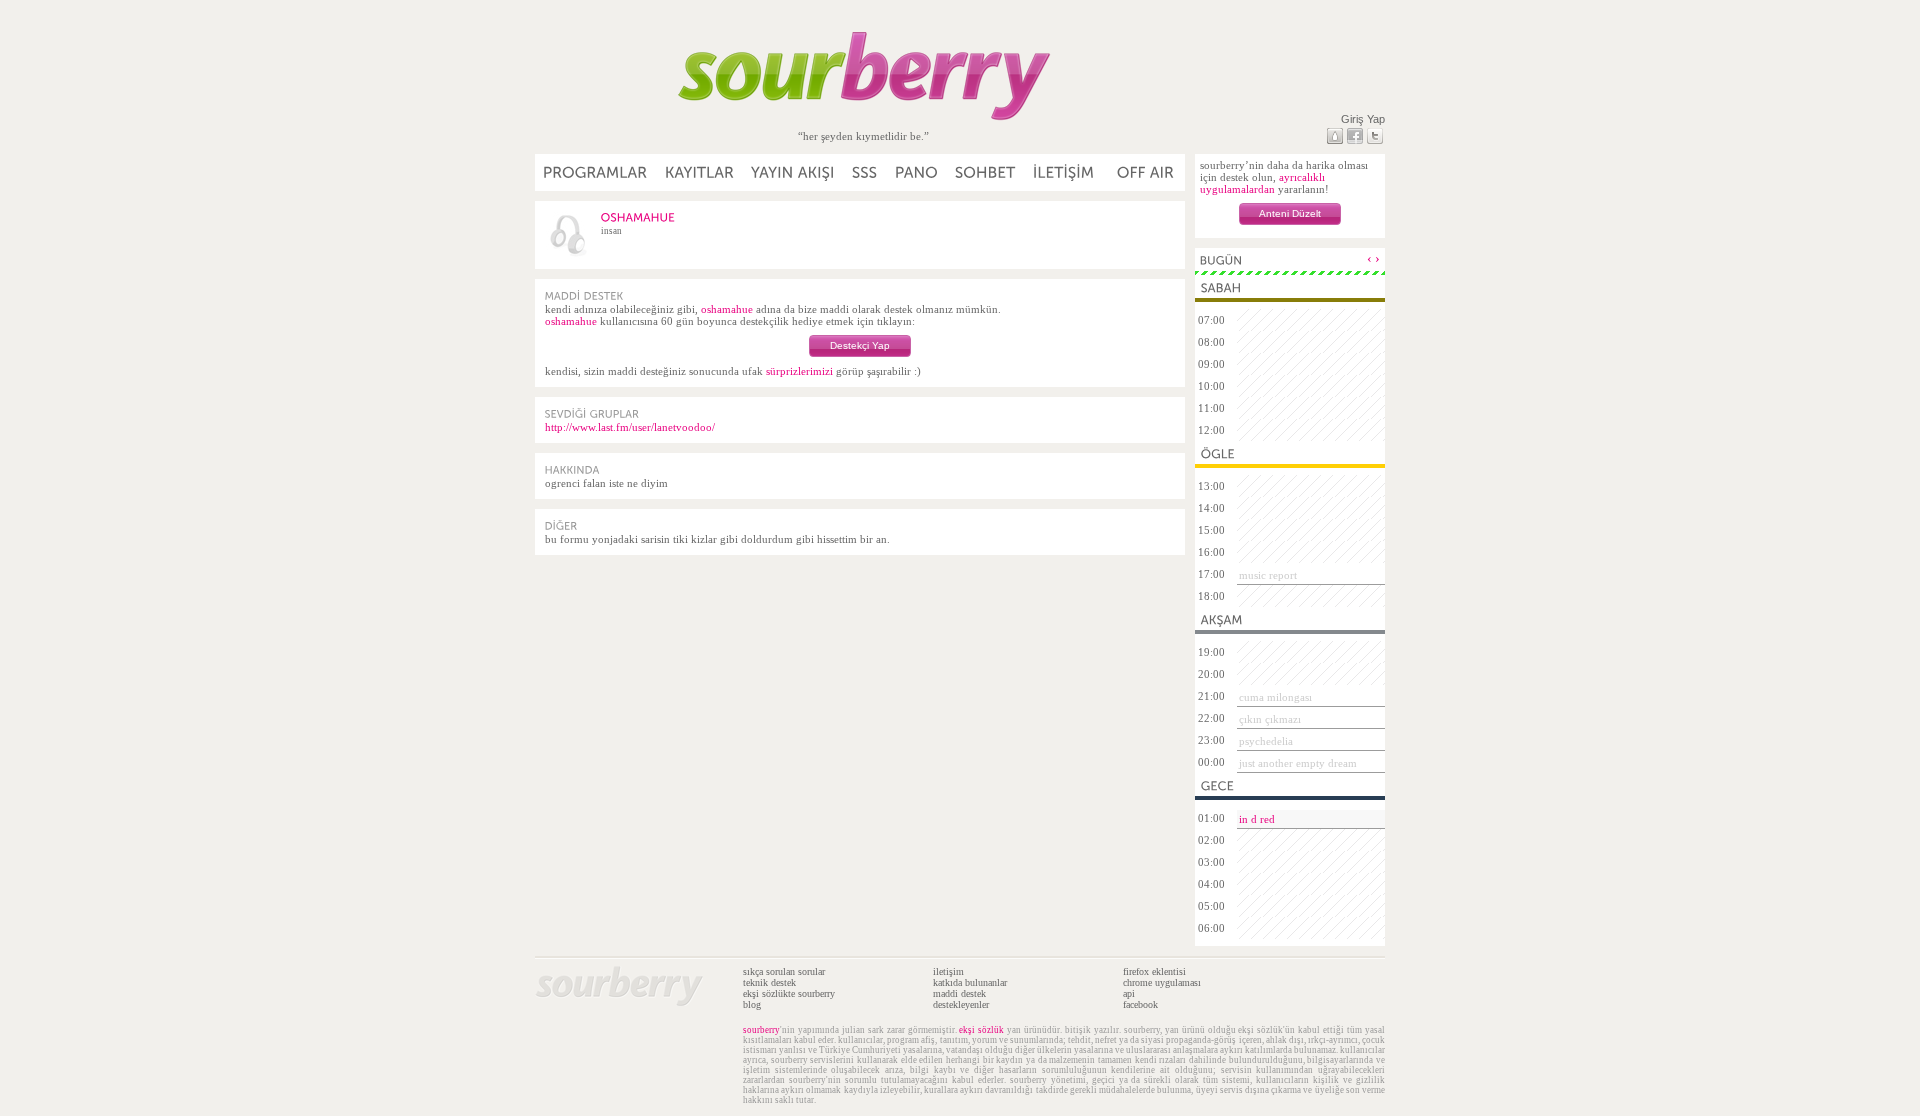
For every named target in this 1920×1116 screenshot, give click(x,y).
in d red (1257, 819)
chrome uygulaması (1162, 982)
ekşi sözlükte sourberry (789, 993)
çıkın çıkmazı (1270, 719)
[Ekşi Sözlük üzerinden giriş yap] (1335, 136)
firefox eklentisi (1154, 971)
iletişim (948, 971)
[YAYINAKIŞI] (793, 172)
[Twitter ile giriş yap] (1375, 136)
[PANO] (917, 172)
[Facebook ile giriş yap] (1355, 136)
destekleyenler (961, 1004)
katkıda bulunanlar (970, 982)
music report (1268, 575)
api (1129, 993)
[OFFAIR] (1144, 172)
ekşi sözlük (981, 1030)
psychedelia (1266, 741)
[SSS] (865, 172)
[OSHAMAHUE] (638, 217)
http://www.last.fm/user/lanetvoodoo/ (630, 427)
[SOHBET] (986, 172)
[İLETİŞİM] (1064, 172)
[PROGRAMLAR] (596, 172)
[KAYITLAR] (700, 172)
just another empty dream (1298, 763)
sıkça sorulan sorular (784, 971)
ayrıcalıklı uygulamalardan (1262, 183)
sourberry (761, 1030)
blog (752, 1004)
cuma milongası (1275, 697)
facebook (1140, 1004)
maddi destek (959, 993)
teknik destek (769, 982)
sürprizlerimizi (799, 371)
